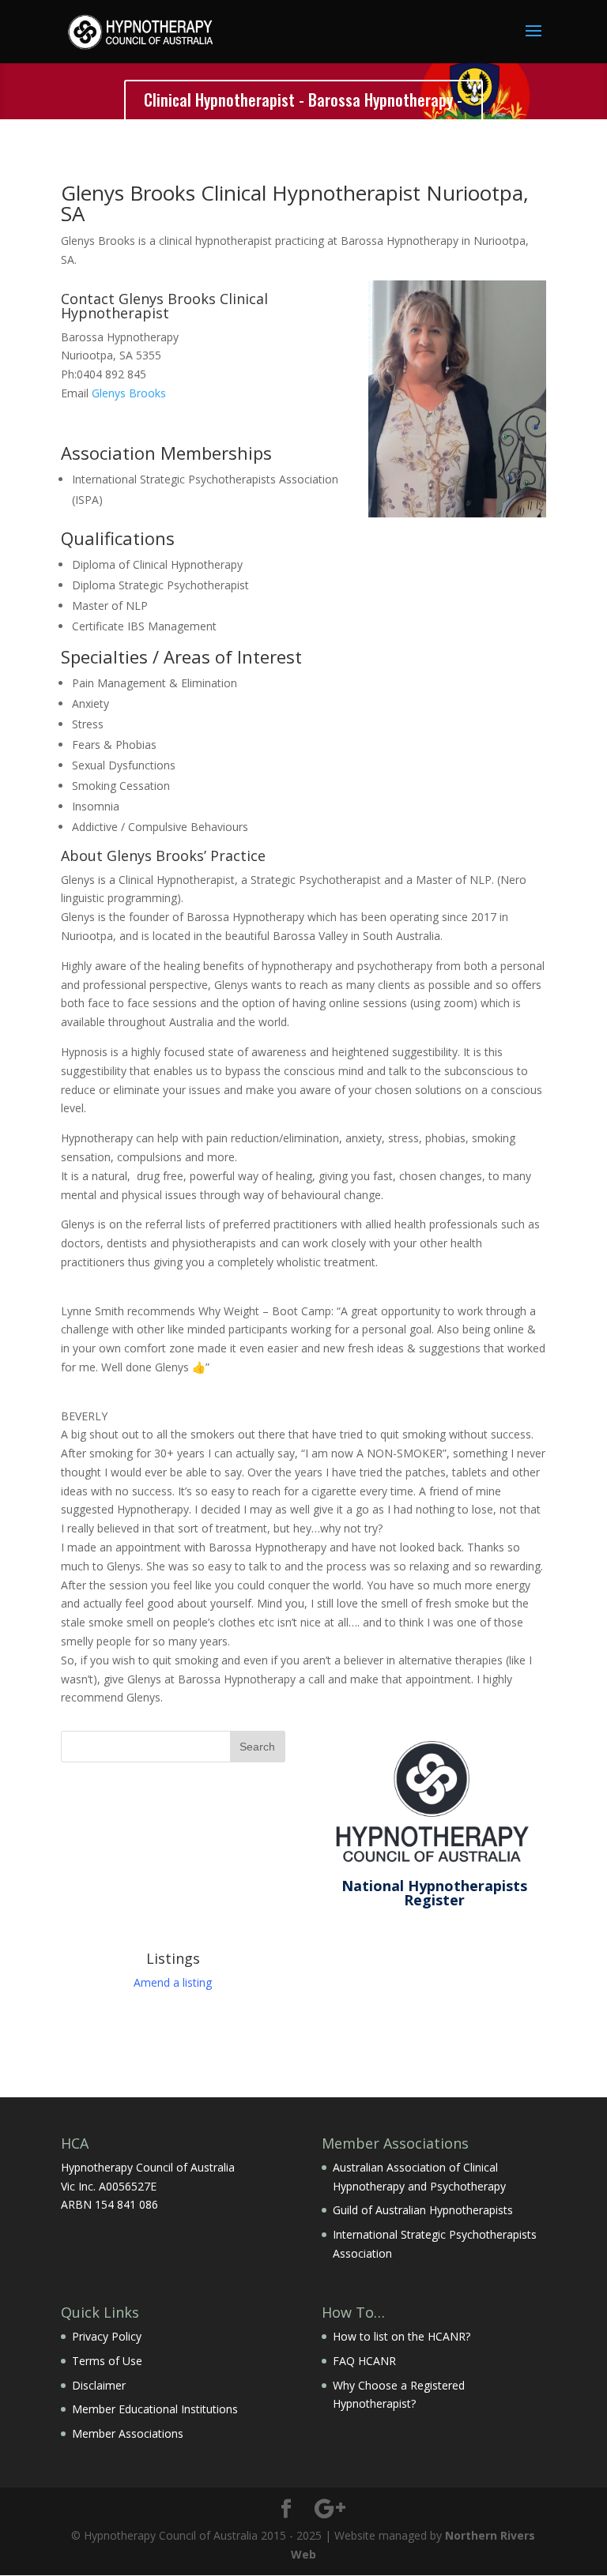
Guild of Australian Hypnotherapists (423, 2210)
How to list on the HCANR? (402, 2336)
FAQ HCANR (364, 2361)
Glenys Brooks (129, 393)
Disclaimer (99, 2385)
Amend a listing (173, 1982)
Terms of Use (107, 2361)
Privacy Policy (107, 2336)
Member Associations (128, 2433)
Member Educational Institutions (155, 2409)
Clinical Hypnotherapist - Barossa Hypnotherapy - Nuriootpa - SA (303, 113)
